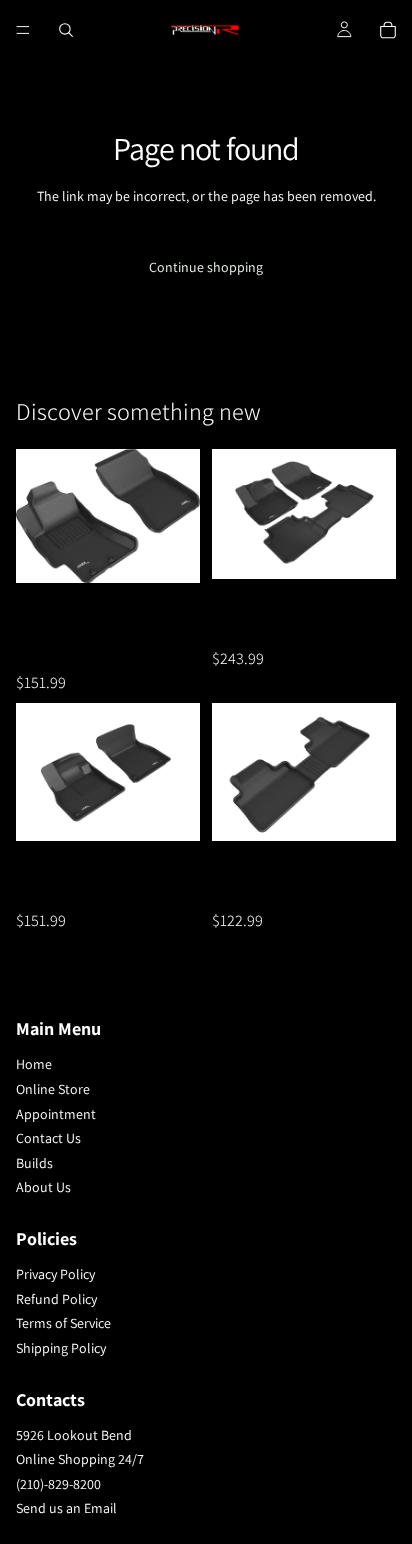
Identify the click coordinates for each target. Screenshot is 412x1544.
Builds (34, 1163)
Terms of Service (63, 1323)
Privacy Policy (55, 1274)
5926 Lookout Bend (74, 1435)
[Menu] (23, 30)
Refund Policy (56, 1299)
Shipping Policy (61, 1348)
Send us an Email (66, 1509)
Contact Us (48, 1138)
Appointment (56, 1114)
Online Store (53, 1089)
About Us (43, 1188)
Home (34, 1065)
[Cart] (388, 30)
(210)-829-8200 (58, 1484)
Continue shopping (206, 267)
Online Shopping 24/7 (80, 1459)
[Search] (66, 30)
